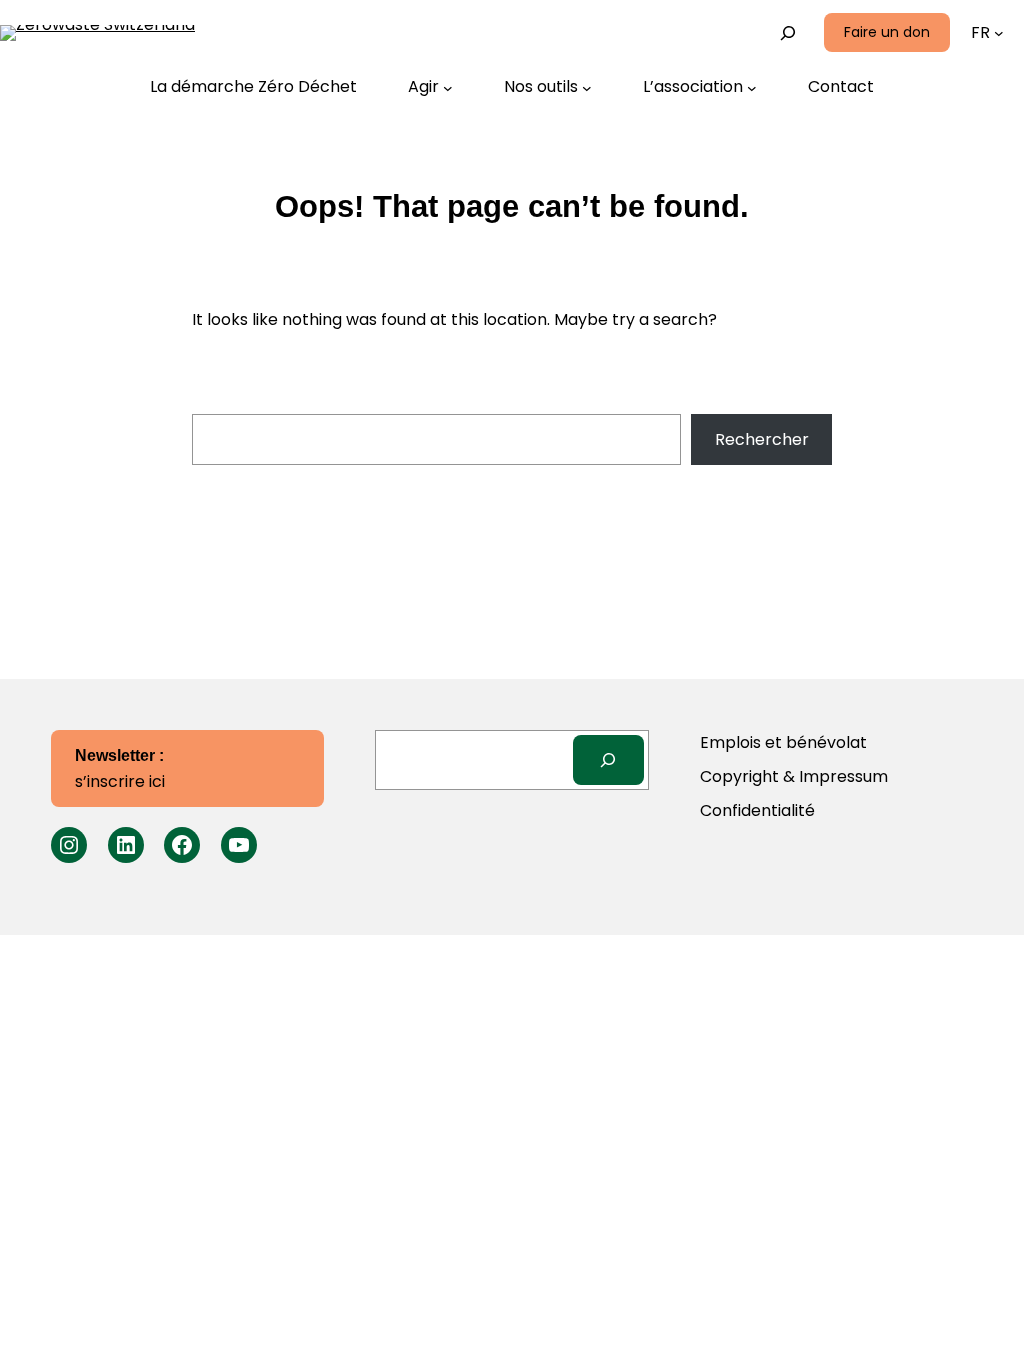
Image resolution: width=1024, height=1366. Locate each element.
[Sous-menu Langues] (999, 33)
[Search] (608, 759)
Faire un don (887, 32)
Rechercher (762, 439)
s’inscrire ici (120, 770)
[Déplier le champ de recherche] (788, 32)
